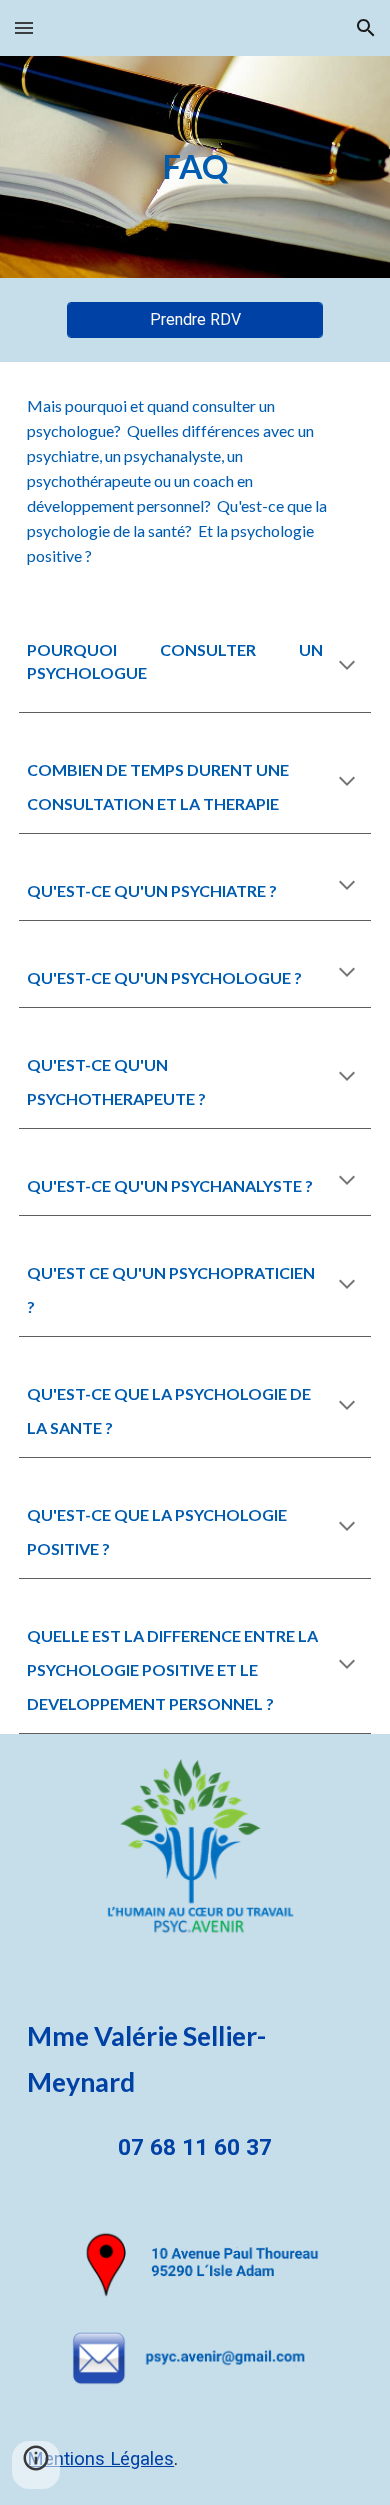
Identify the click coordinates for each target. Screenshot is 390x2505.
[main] (195, 167)
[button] (24, 27)
